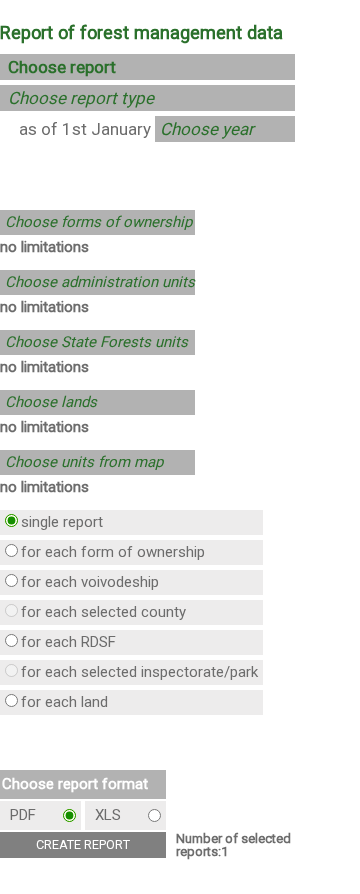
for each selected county (103, 612)
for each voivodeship (90, 582)
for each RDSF (68, 642)
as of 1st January (85, 129)
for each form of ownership (113, 552)
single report (62, 522)
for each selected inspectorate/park (139, 672)
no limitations (44, 247)
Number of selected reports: (233, 845)
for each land (64, 702)
